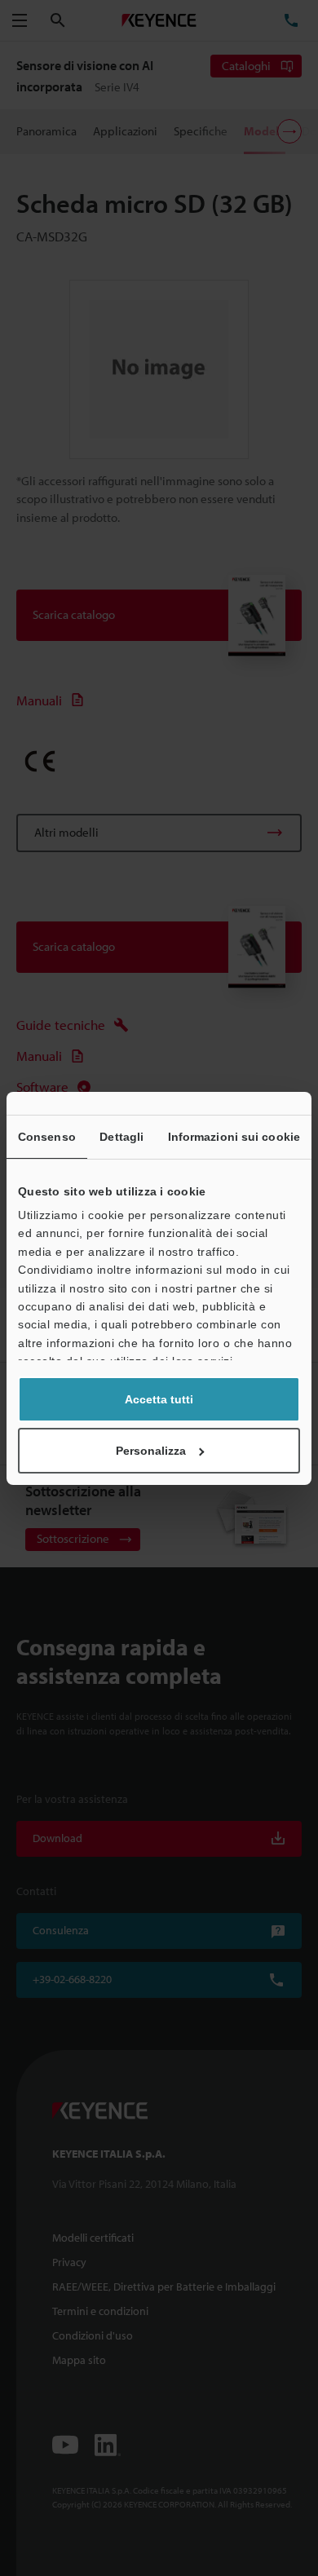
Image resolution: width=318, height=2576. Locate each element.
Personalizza (151, 1451)
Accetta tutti (159, 1399)
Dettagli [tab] (121, 1137)
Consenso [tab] (47, 1137)
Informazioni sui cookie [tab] (234, 1137)
